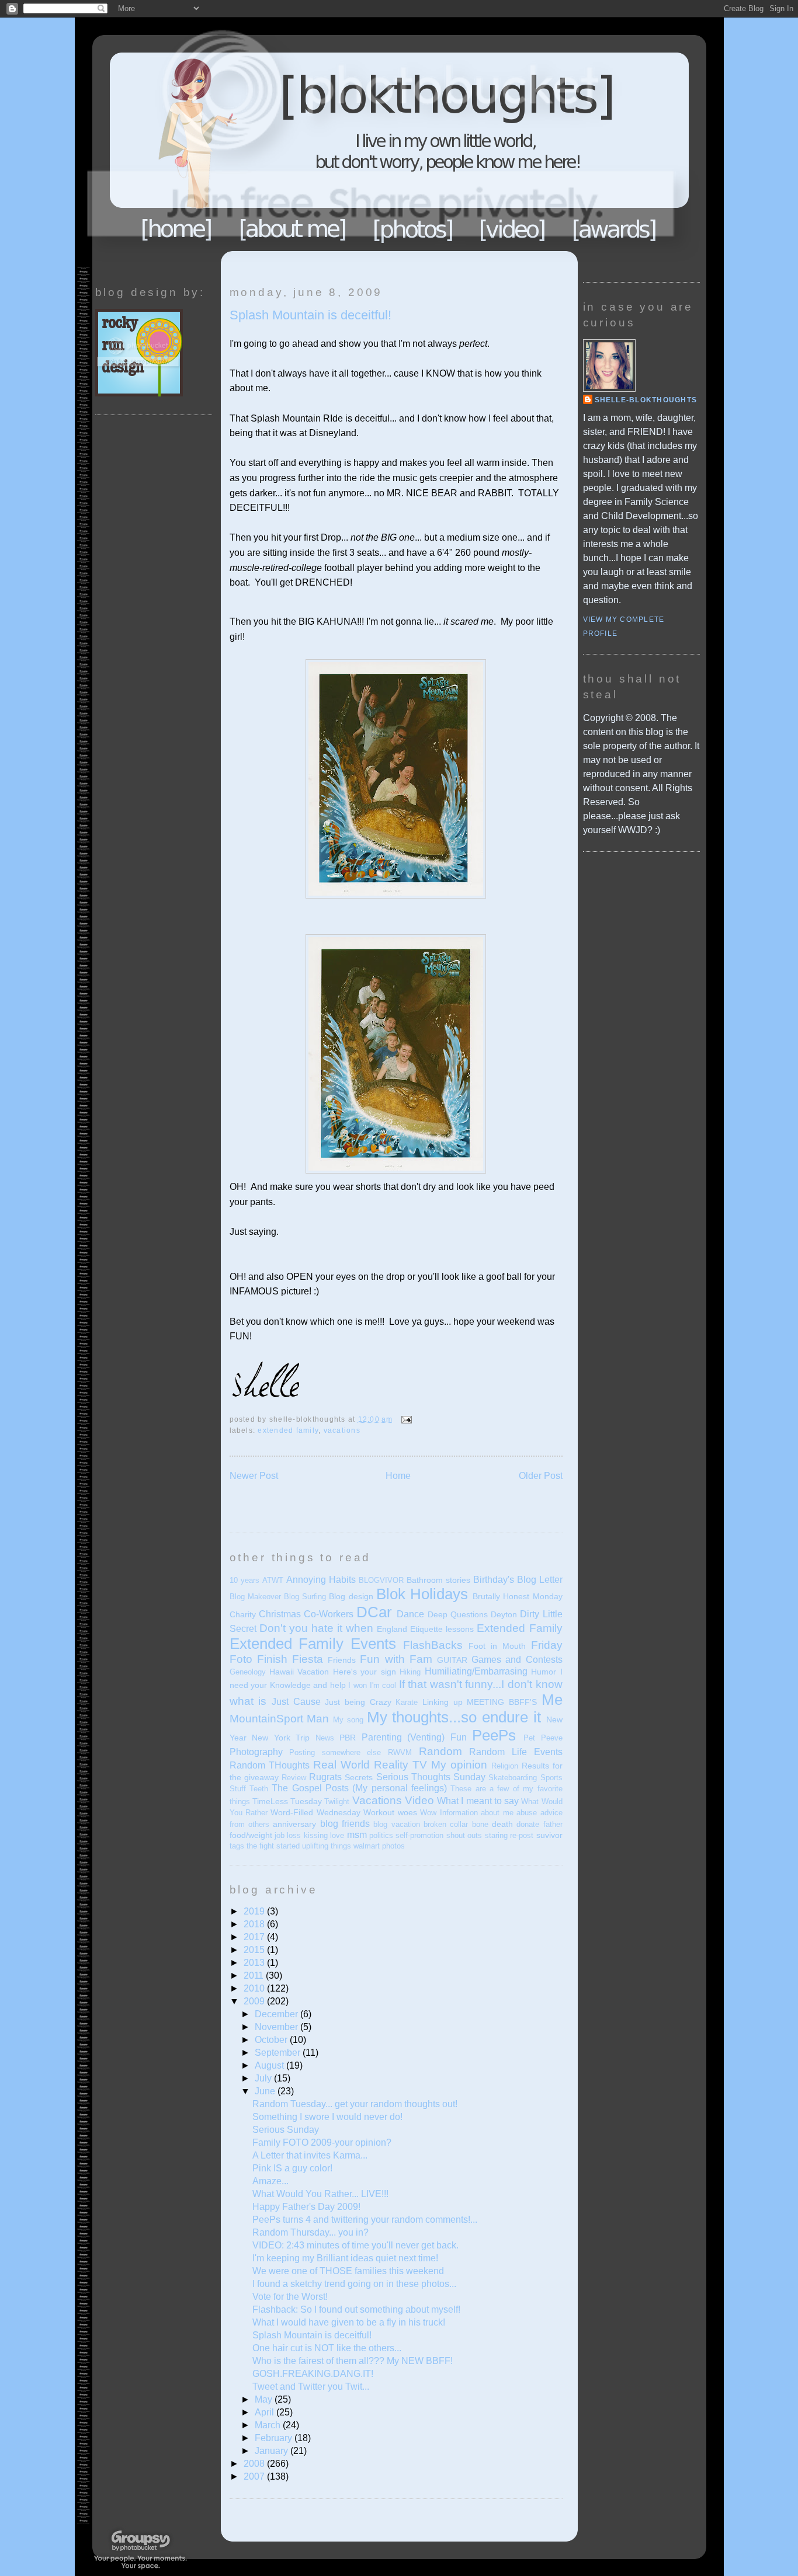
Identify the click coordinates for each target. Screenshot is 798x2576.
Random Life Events (516, 1752)
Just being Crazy (358, 1702)
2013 (255, 1963)
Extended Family (288, 1430)
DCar (374, 1612)
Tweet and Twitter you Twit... (311, 2387)
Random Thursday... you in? (310, 2232)
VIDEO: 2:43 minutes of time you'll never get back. (355, 2245)
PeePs (494, 1735)
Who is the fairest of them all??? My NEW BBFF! (353, 2361)
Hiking (410, 1672)
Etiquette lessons (442, 1629)
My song (348, 1720)
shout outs (464, 1835)
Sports (551, 1778)
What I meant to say (478, 1801)
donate (528, 1824)
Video (419, 1800)
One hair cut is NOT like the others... (327, 2348)
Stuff (238, 1789)
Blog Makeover (255, 1597)
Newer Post (254, 1476)
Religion (505, 1766)
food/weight (251, 1835)
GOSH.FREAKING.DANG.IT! (313, 2374)
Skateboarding (513, 1778)
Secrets (359, 1777)
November (277, 2027)
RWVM (400, 1752)
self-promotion (419, 1835)
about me (497, 1813)
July (264, 2078)
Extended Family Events (313, 1644)
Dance (410, 1614)
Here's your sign (365, 1672)
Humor (544, 1672)
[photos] (414, 229)
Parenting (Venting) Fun (414, 1737)
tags (237, 1846)
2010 (255, 1988)
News (325, 1738)
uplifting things (327, 1846)
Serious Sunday (286, 2130)
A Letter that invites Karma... (310, 2155)
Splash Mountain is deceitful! (310, 315)
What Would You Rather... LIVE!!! (320, 2194)
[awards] (614, 229)
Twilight (337, 1802)
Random (440, 1751)
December (277, 2014)
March (269, 2425)
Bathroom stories (438, 1580)
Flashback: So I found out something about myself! (356, 2309)
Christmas (280, 1614)
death (502, 1824)
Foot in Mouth (497, 1646)
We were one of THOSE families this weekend (348, 2271)
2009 (255, 2001)
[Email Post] (405, 1419)
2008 (255, 2464)
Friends (342, 1660)
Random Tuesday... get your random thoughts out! (355, 2104)
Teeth (259, 1789)
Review (294, 1778)
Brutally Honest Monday (517, 1596)
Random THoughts (270, 1765)
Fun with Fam (396, 1659)
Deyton (504, 1614)
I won (358, 1685)
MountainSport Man (280, 1719)
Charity (243, 1614)
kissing (316, 1835)
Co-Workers (329, 1614)
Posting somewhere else (335, 1752)
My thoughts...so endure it (454, 1717)
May (265, 2399)
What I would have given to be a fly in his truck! (349, 2322)
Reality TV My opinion (431, 1765)
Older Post (541, 1476)
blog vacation (396, 1824)
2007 (255, 2476)
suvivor (549, 1835)
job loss (288, 1835)
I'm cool (383, 1685)
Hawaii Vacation (299, 1672)
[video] (513, 229)
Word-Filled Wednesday (315, 1812)
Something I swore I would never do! (327, 2117)
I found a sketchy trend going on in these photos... (354, 2284)
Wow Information (449, 1813)
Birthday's (494, 1580)
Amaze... (270, 2181)
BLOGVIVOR (381, 1580)
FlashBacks (433, 1645)
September (279, 2053)
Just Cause (296, 1702)
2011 (255, 1975)
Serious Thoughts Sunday (431, 1777)
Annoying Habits (321, 1580)
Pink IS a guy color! (292, 2168)
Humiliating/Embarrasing (476, 1671)
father (553, 1824)
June (266, 2091)
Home (176, 229)
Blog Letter (540, 1580)
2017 (255, 1937)
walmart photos (379, 1846)
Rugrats (325, 1777)
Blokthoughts (367, 143)
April (266, 2412)
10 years (244, 1580)
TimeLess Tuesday (287, 1801)
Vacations (342, 1430)
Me (552, 1700)
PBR (348, 1738)
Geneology (248, 1672)
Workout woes (390, 1812)
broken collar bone (456, 1824)
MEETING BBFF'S (502, 1702)
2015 (255, 1950)
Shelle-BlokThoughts (646, 400)
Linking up (443, 1702)
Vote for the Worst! (290, 2297)
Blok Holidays (422, 1594)
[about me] (293, 229)
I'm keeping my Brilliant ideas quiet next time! (345, 2258)
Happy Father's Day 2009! (306, 2207)
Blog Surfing (305, 1597)
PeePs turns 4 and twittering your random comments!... (365, 2220)
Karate (407, 1702)
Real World (341, 1765)
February (275, 2438)
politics (381, 1835)
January (273, 2451)
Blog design (351, 1596)
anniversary (294, 1824)
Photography (256, 1752)
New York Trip (281, 1738)
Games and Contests (517, 1660)
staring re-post (509, 1835)
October (272, 2040)
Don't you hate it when (316, 1628)
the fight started (273, 1846)
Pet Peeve (543, 1738)
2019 (255, 1911)
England (392, 1629)
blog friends (345, 1824)
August (270, 2065)
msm (357, 1835)
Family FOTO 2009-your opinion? (322, 2142)
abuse (527, 1813)
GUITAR (452, 1660)
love (337, 1835)
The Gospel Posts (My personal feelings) (359, 1788)
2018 (255, 1924)
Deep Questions (458, 1614)
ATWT (273, 1580)
